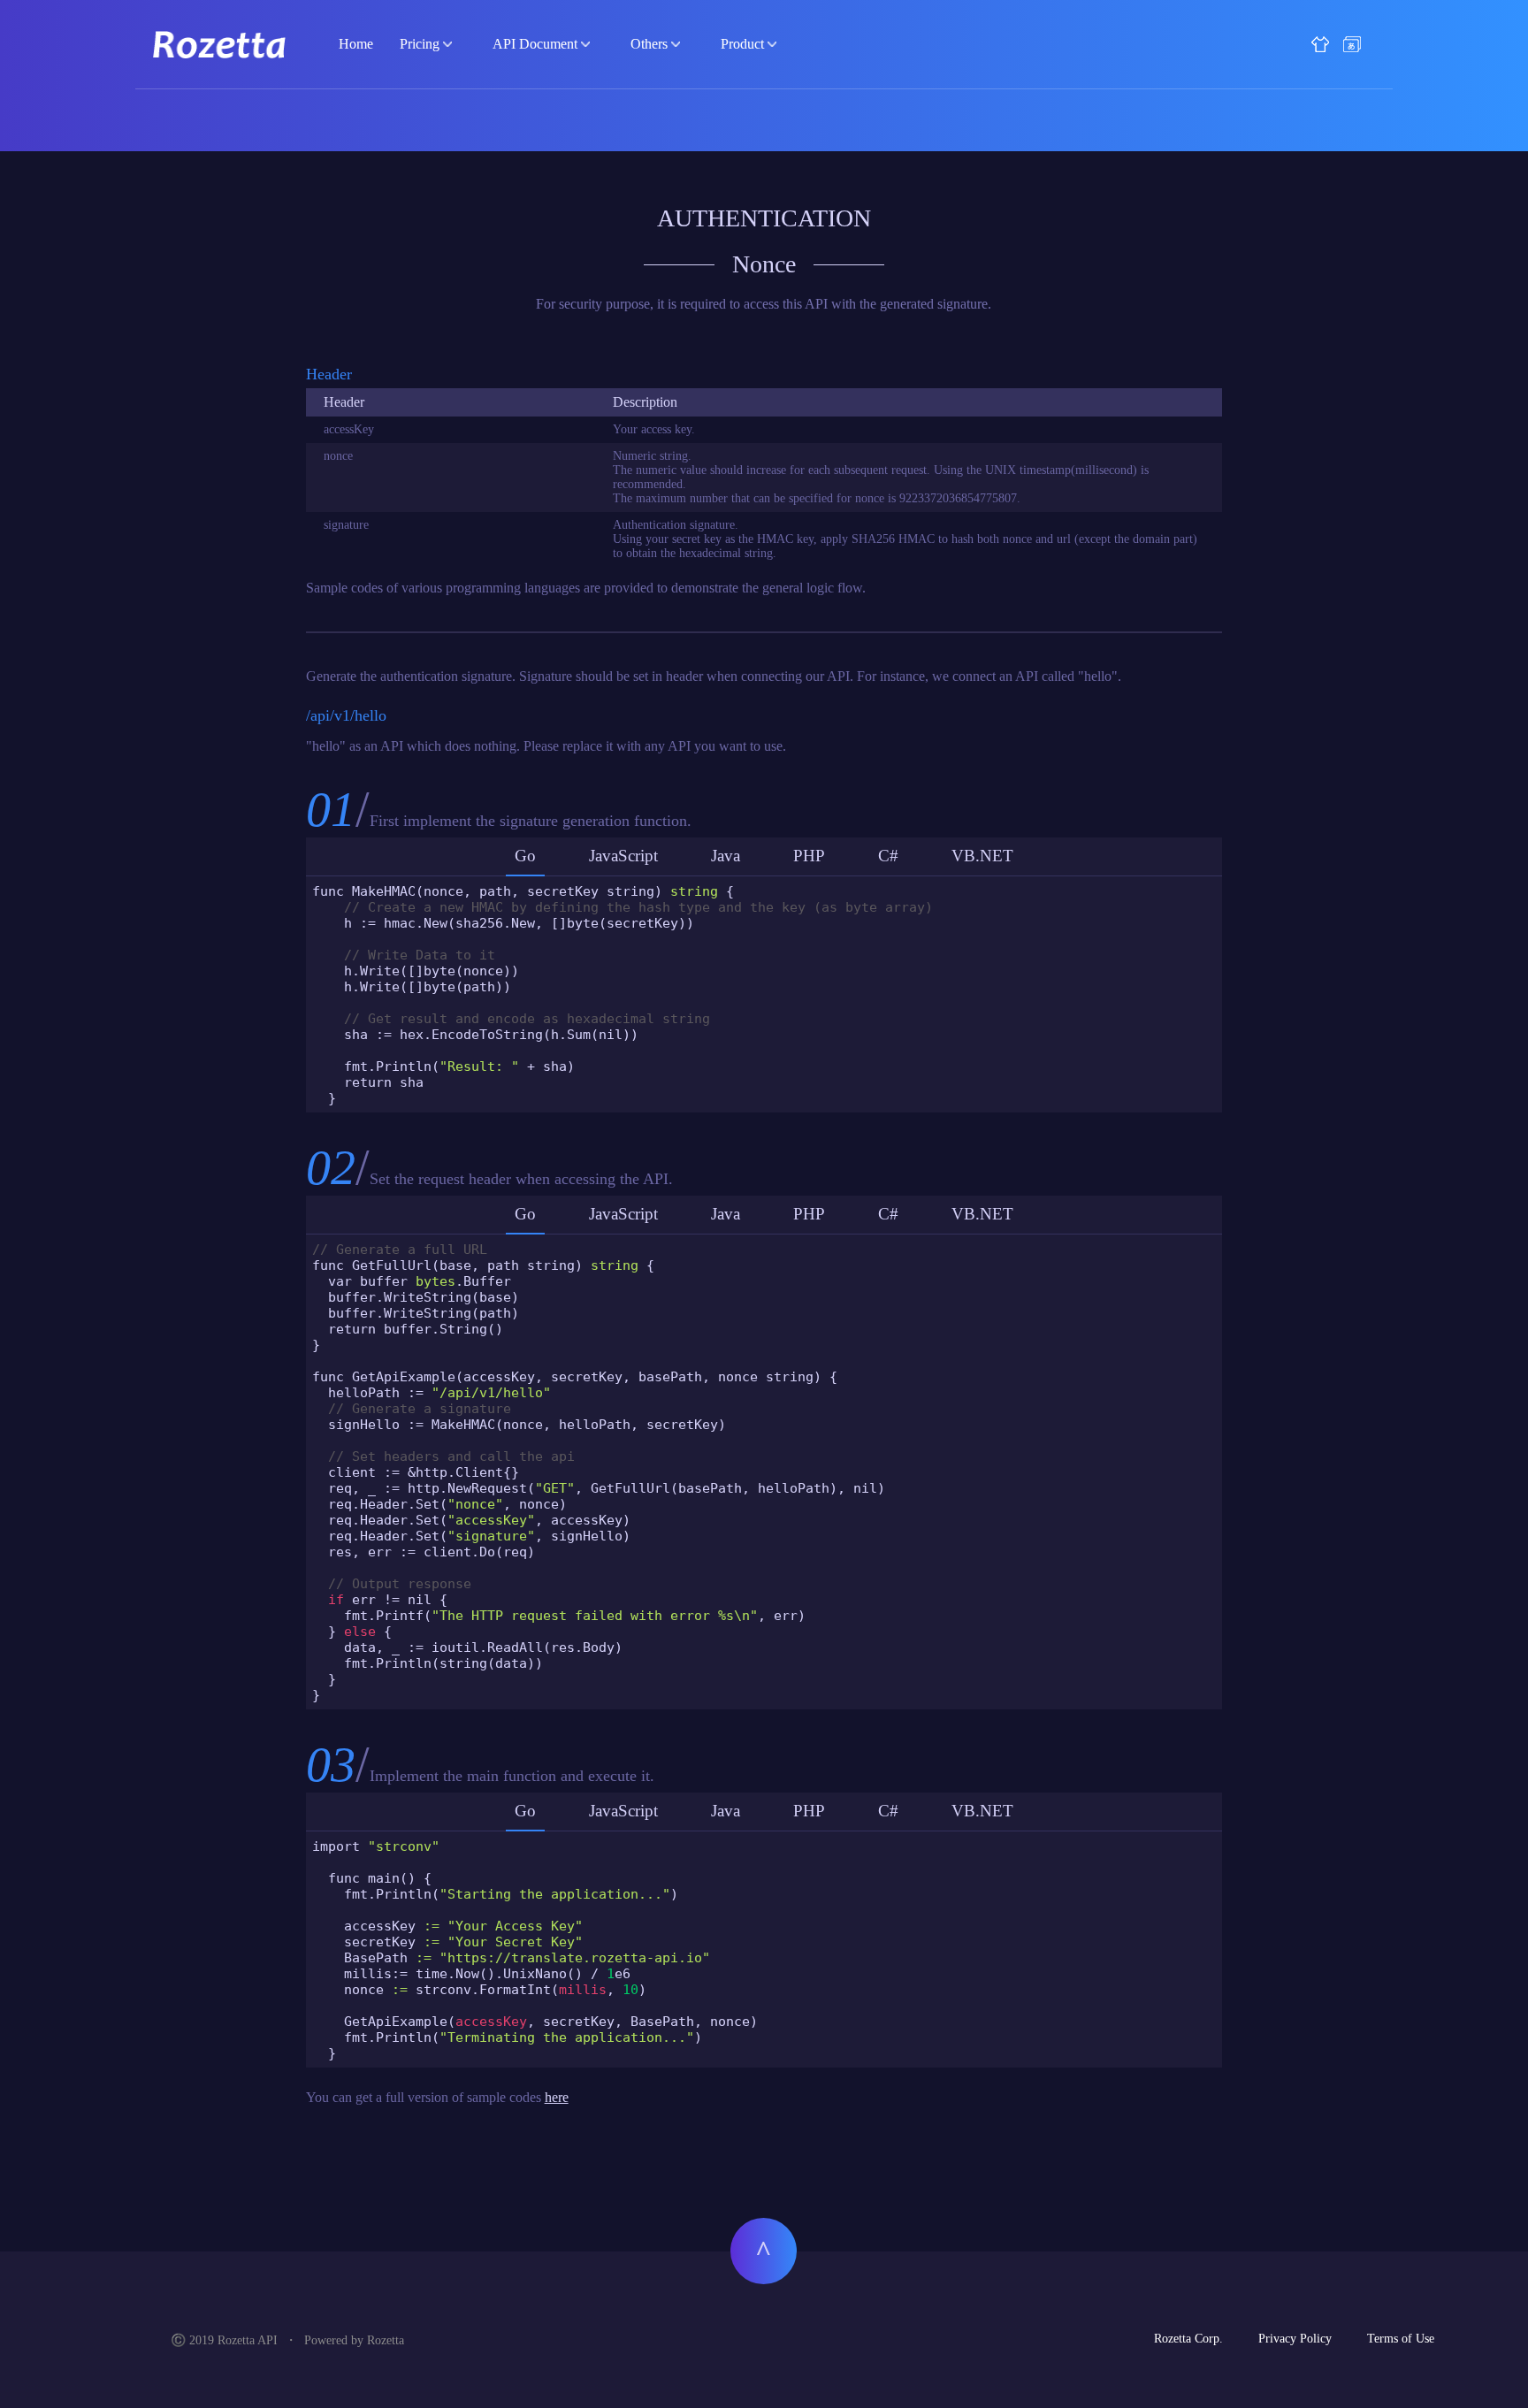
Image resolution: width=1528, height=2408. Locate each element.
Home (356, 44)
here (557, 2097)
